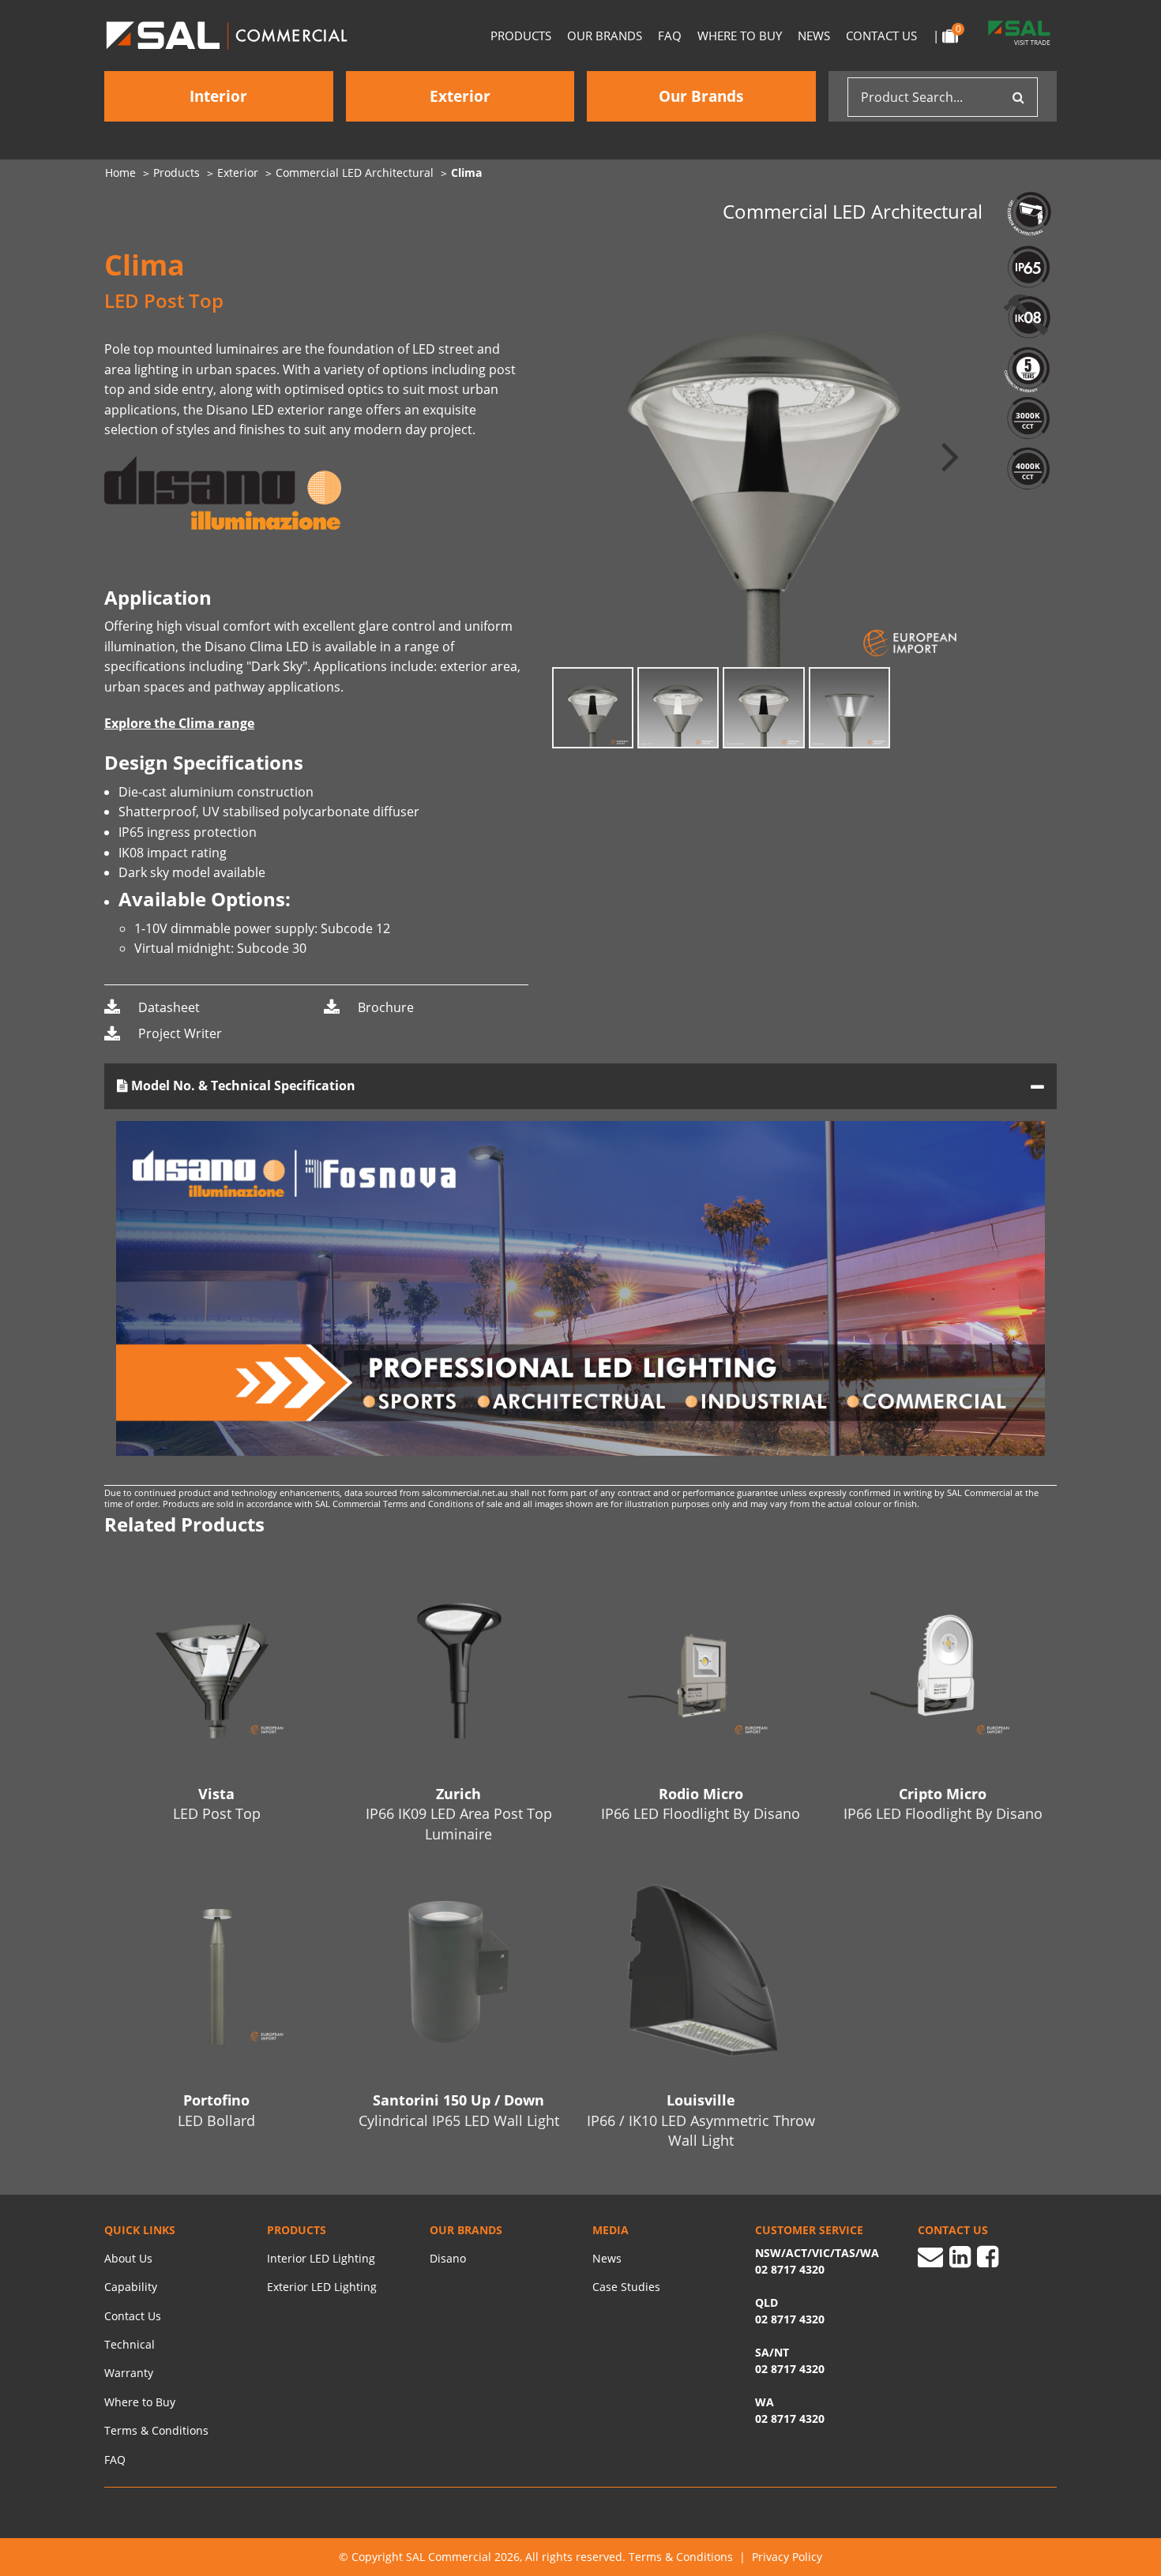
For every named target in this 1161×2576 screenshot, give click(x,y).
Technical (130, 2344)
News (814, 36)
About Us (128, 2258)
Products (521, 36)
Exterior (460, 96)
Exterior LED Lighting (322, 2287)
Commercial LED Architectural (355, 172)
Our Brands (605, 36)
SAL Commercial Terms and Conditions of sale (410, 1504)
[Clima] (764, 455)
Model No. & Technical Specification (242, 1086)
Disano (448, 2258)
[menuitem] (129, 173)
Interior (218, 96)
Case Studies (626, 2287)
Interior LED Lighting (321, 2258)
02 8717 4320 (790, 2419)
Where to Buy (740, 36)
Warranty (129, 2373)
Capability (131, 2287)
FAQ (670, 36)
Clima (466, 172)
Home (120, 172)
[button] (950, 455)
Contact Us (881, 36)
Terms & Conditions (156, 2430)
